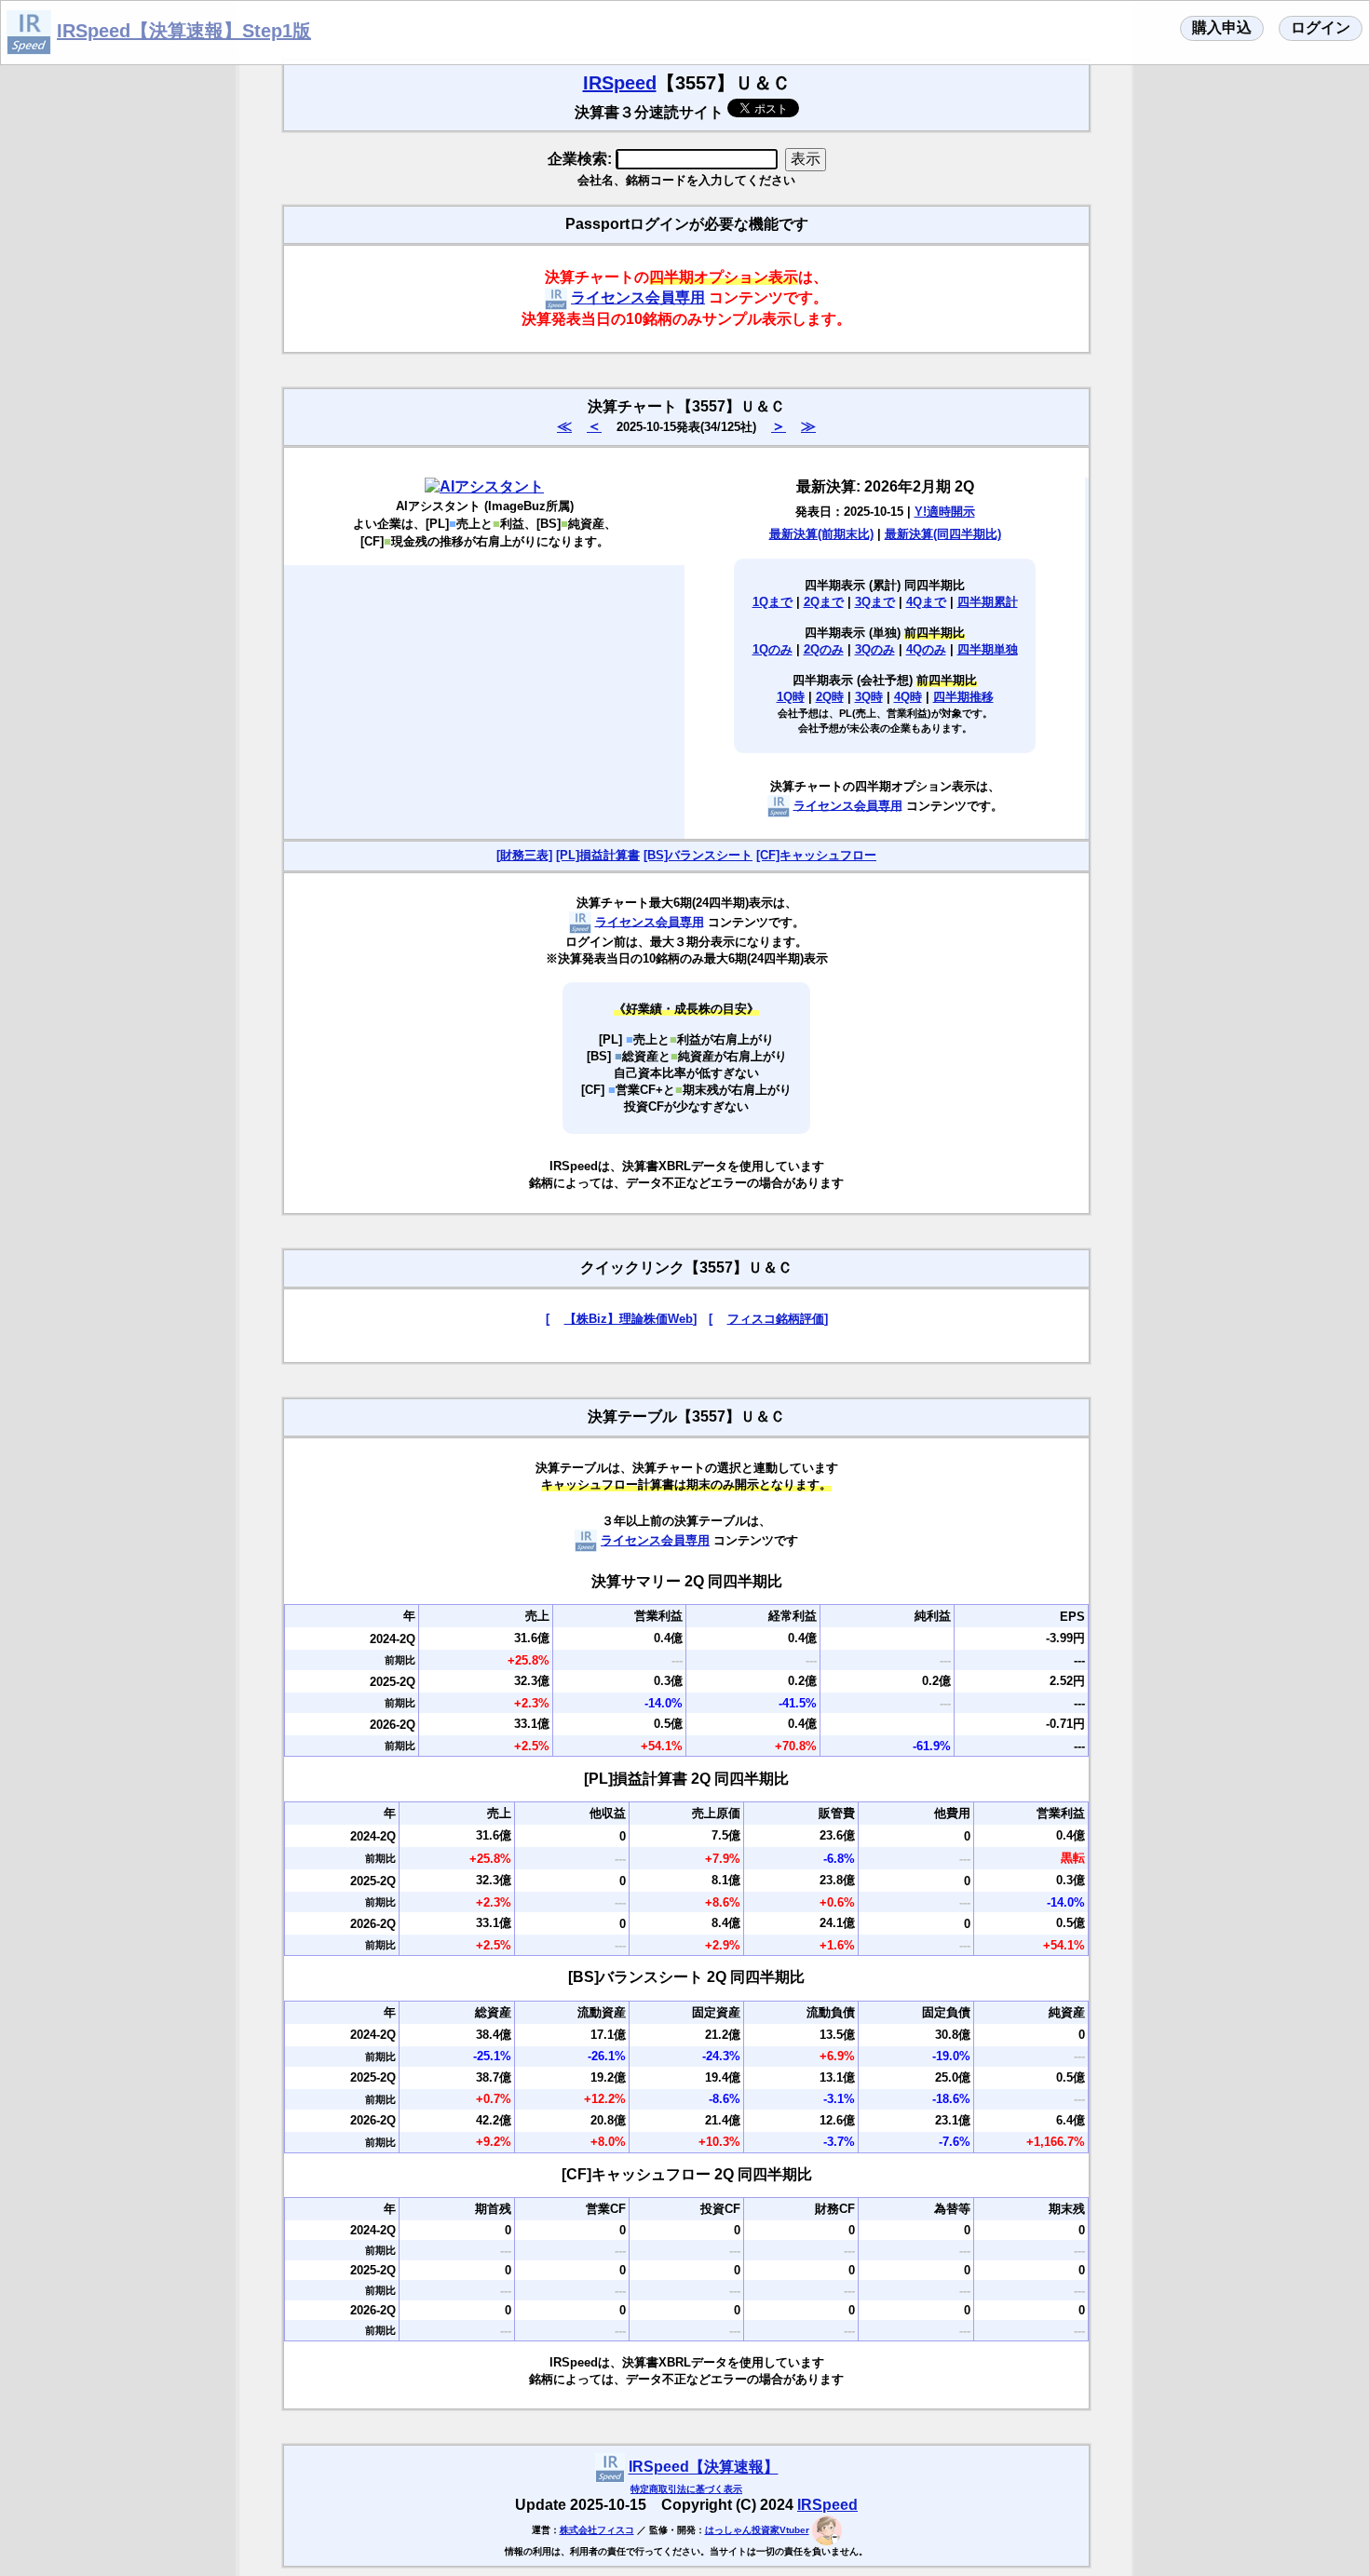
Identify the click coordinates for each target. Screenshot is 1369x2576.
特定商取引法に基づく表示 (686, 2489)
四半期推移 (963, 697)
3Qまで (875, 602)
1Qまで (773, 602)
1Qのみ (773, 649)
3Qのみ (875, 649)
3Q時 (869, 697)
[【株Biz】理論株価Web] (621, 1319)
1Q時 (791, 697)
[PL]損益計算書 (598, 855)
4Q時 (908, 697)
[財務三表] (524, 855)
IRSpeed (620, 83)
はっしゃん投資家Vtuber (757, 2530)
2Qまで (824, 602)
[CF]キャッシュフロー (816, 855)
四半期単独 (988, 649)
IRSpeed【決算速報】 (704, 2468)
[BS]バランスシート (698, 855)
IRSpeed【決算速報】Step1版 (184, 31)
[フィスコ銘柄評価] (768, 1319)
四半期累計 (988, 602)
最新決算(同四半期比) (943, 534)
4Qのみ (926, 649)
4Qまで (926, 602)
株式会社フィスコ (597, 2530)
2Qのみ (824, 649)
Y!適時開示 (945, 512)
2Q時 (830, 697)
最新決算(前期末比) (821, 534)
